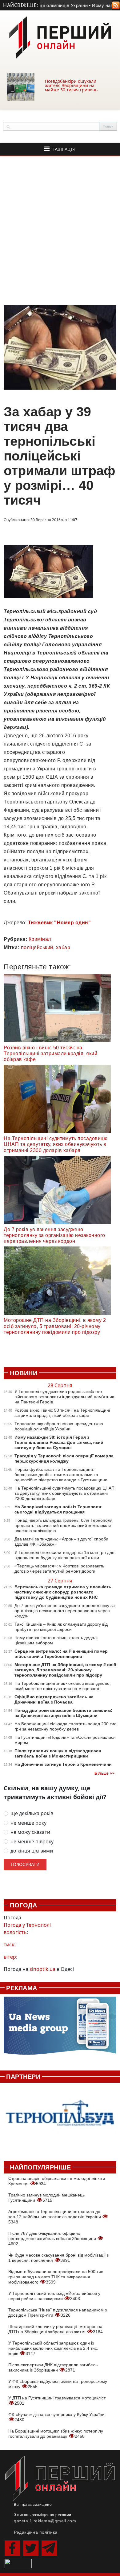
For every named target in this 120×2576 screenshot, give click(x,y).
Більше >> (104, 1773)
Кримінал (40, 939)
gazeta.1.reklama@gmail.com (45, 2521)
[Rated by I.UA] (18, 2563)
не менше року (28, 1823)
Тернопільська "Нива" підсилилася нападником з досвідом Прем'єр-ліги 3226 (58, 2313)
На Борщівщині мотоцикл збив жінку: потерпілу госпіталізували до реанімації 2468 (56, 2434)
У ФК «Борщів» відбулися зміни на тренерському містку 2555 (58, 2384)
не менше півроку (32, 1842)
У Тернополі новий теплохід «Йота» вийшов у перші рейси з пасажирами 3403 (54, 2296)
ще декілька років (32, 1813)
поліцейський (37, 947)
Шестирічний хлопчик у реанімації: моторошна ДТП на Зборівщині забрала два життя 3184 (56, 2329)
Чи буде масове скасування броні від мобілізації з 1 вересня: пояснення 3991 (58, 2258)
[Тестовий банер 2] (60, 2118)
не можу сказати (30, 1832)
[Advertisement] (60, 231)
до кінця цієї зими (32, 1851)
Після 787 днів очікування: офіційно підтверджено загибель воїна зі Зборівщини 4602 (53, 2238)
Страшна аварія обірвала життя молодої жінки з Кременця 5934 (57, 2181)
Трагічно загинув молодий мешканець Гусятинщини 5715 (46, 2198)
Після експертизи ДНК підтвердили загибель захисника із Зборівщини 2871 (53, 2367)
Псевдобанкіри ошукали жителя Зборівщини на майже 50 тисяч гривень (71, 85)
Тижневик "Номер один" (60, 923)
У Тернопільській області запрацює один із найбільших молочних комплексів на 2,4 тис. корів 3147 (53, 2348)
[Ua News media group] (60, 2029)
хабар (63, 947)
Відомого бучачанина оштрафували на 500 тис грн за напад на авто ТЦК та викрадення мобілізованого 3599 (56, 2277)
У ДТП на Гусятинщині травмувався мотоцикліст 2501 (57, 2400)
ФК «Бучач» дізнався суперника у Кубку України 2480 (56, 2417)
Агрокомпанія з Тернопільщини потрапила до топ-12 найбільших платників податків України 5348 (55, 2217)
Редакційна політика (36, 2532)
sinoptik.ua (42, 1969)
